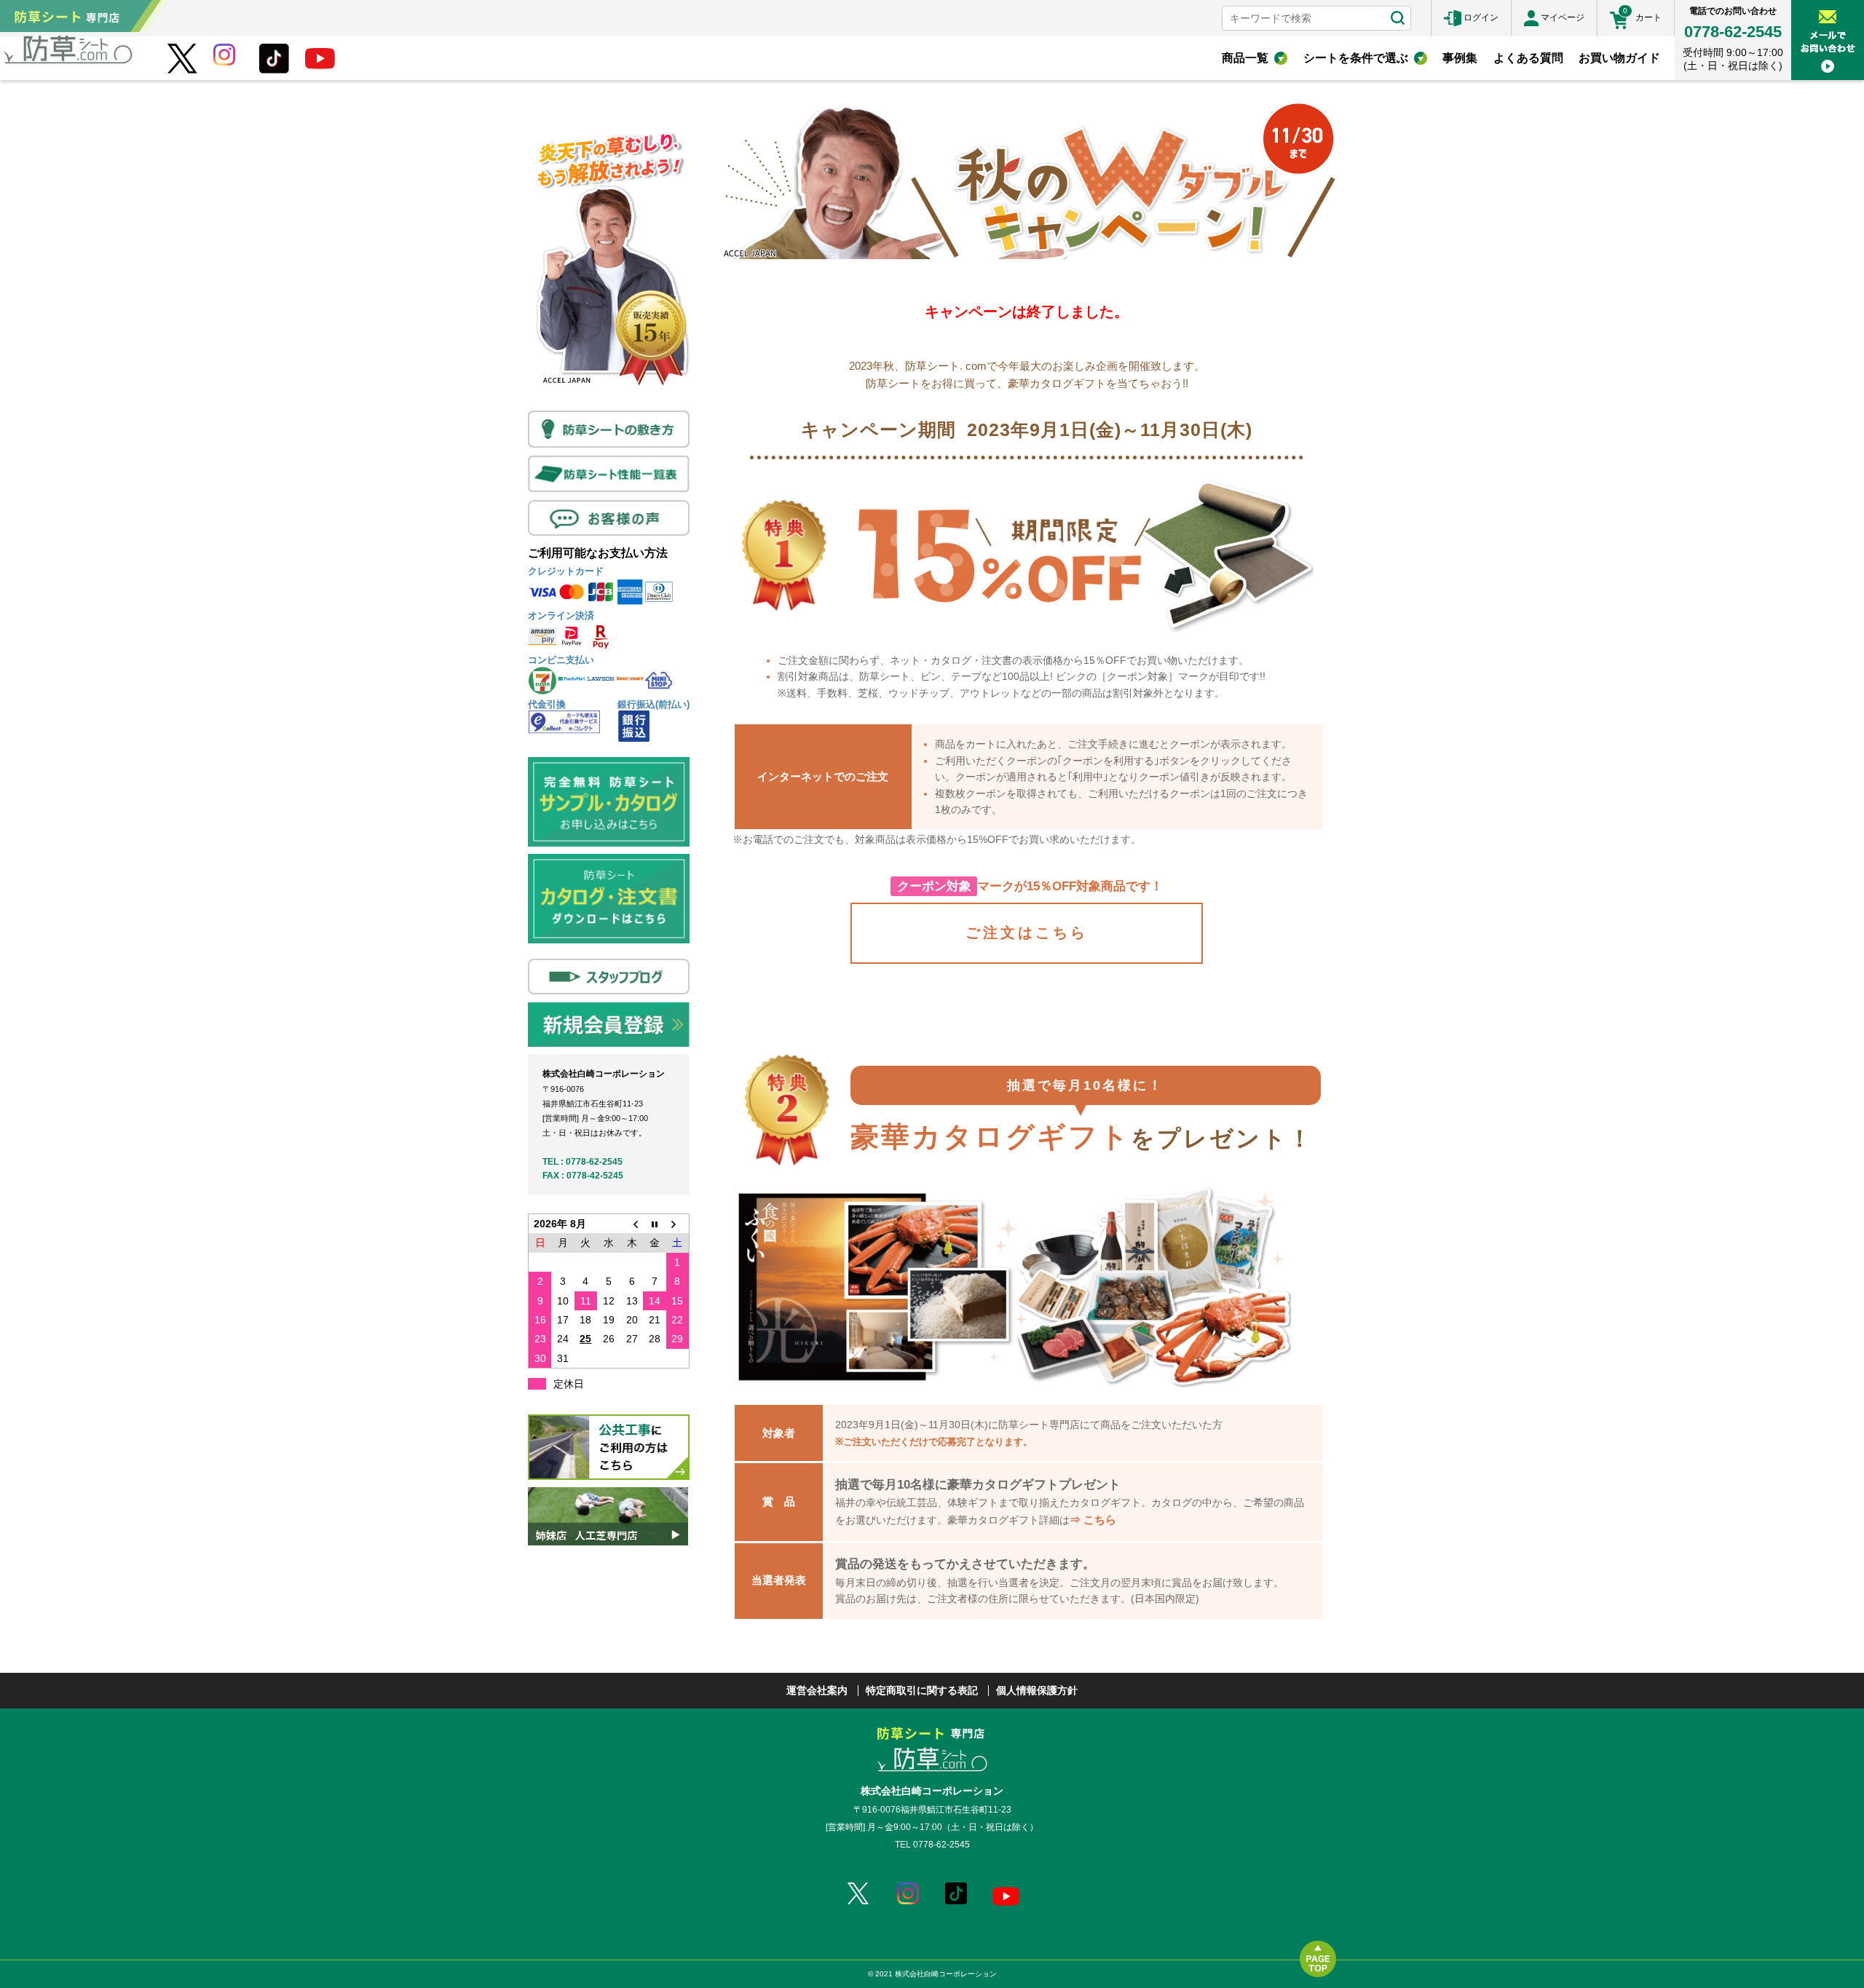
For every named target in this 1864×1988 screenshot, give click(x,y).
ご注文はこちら (1027, 932)
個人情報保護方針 (1037, 1690)
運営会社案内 (817, 1690)
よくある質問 (1528, 58)
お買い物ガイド (1619, 58)
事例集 (1460, 58)
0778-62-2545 (1733, 32)
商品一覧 (1245, 58)
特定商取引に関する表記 (922, 1690)
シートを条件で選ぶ (1356, 58)
